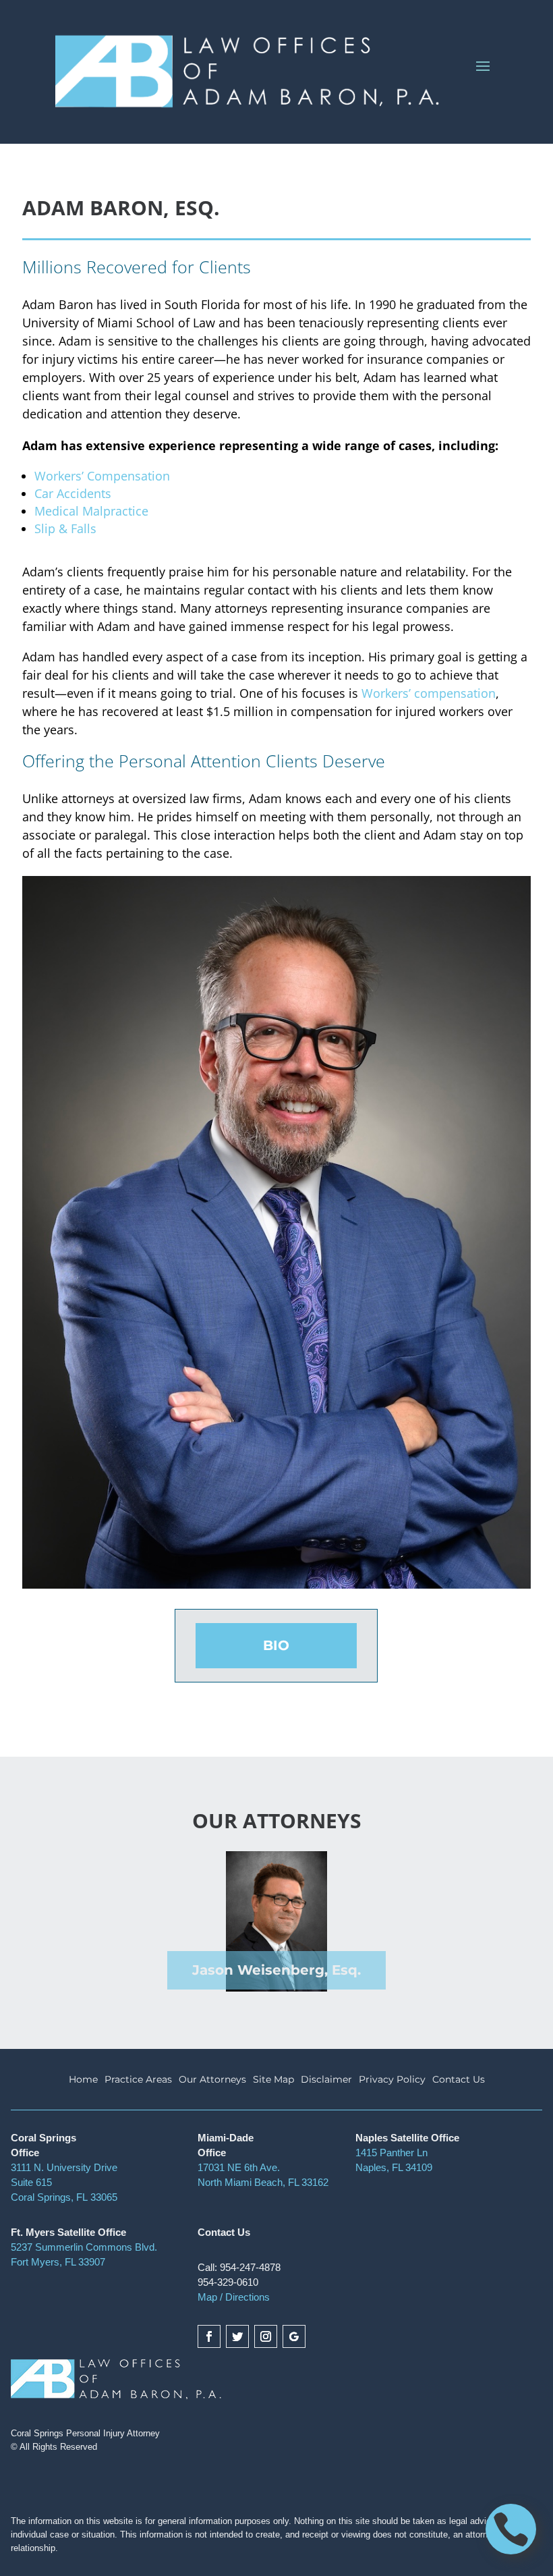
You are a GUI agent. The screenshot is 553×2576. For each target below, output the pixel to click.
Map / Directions (234, 2297)
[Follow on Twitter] (237, 2336)
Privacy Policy (392, 2080)
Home (83, 2080)
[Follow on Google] (294, 2336)
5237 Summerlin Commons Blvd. (84, 2247)
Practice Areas (138, 2080)
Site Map (273, 2080)
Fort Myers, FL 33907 (58, 2262)
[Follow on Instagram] (266, 2336)
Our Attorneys (212, 2080)
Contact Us (459, 2080)
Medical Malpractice (91, 511)
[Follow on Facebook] (209, 2336)
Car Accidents (73, 493)
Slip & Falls (65, 528)
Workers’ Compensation (102, 476)
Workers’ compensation (429, 693)
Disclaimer (326, 2080)
